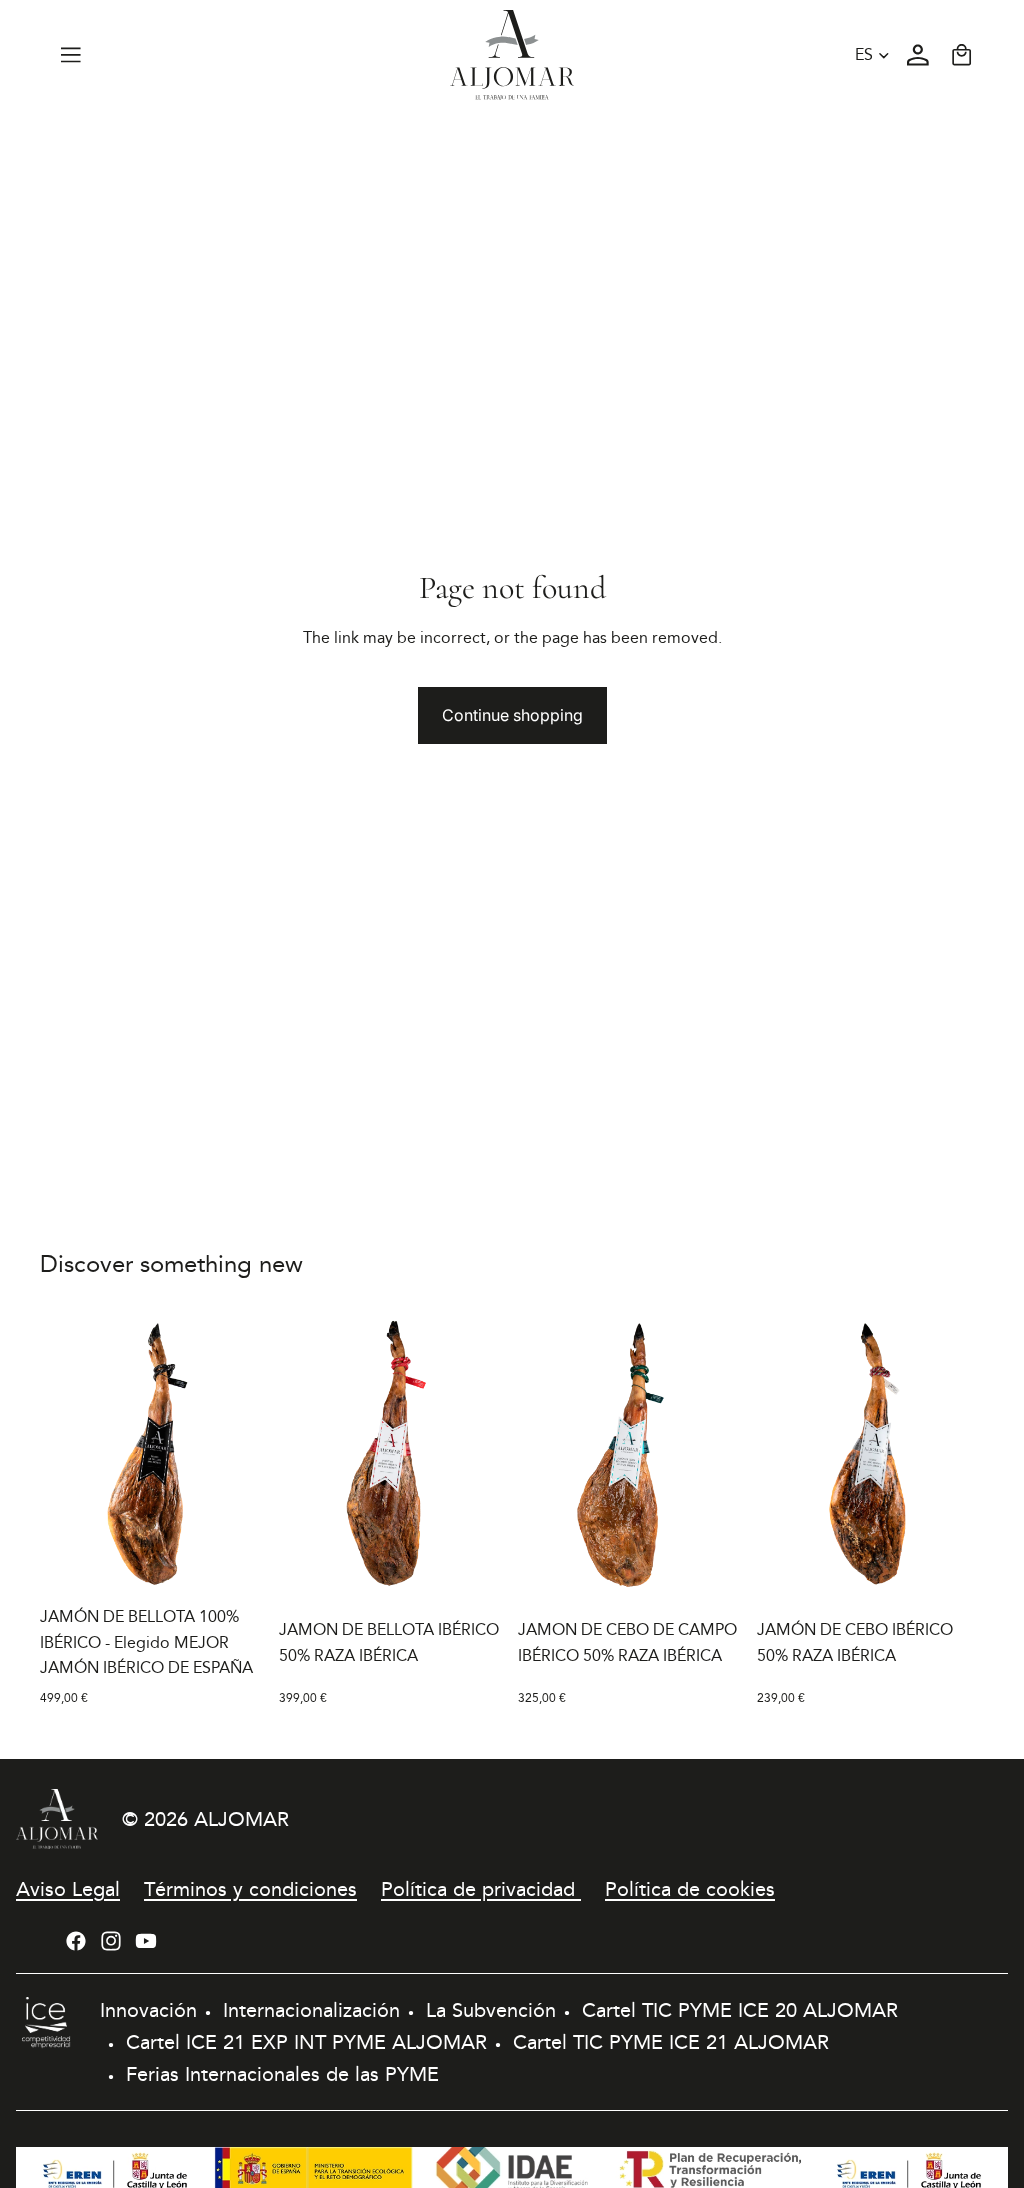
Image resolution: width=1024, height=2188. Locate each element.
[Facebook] (76, 1941)
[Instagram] (111, 1941)
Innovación (148, 2010)
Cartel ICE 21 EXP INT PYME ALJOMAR (306, 2042)
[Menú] (71, 55)
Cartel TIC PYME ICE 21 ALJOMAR (671, 2042)
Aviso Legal (68, 1889)
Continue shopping (512, 715)
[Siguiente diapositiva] (245, 1454)
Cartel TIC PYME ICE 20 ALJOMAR (740, 2010)
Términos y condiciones (250, 1889)
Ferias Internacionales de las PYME (282, 2074)
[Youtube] (146, 1941)
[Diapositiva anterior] (62, 1454)
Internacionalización (311, 2010)
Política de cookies (690, 1889)
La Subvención (491, 2010)
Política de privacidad (481, 1889)
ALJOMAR (241, 1819)
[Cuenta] (918, 55)
